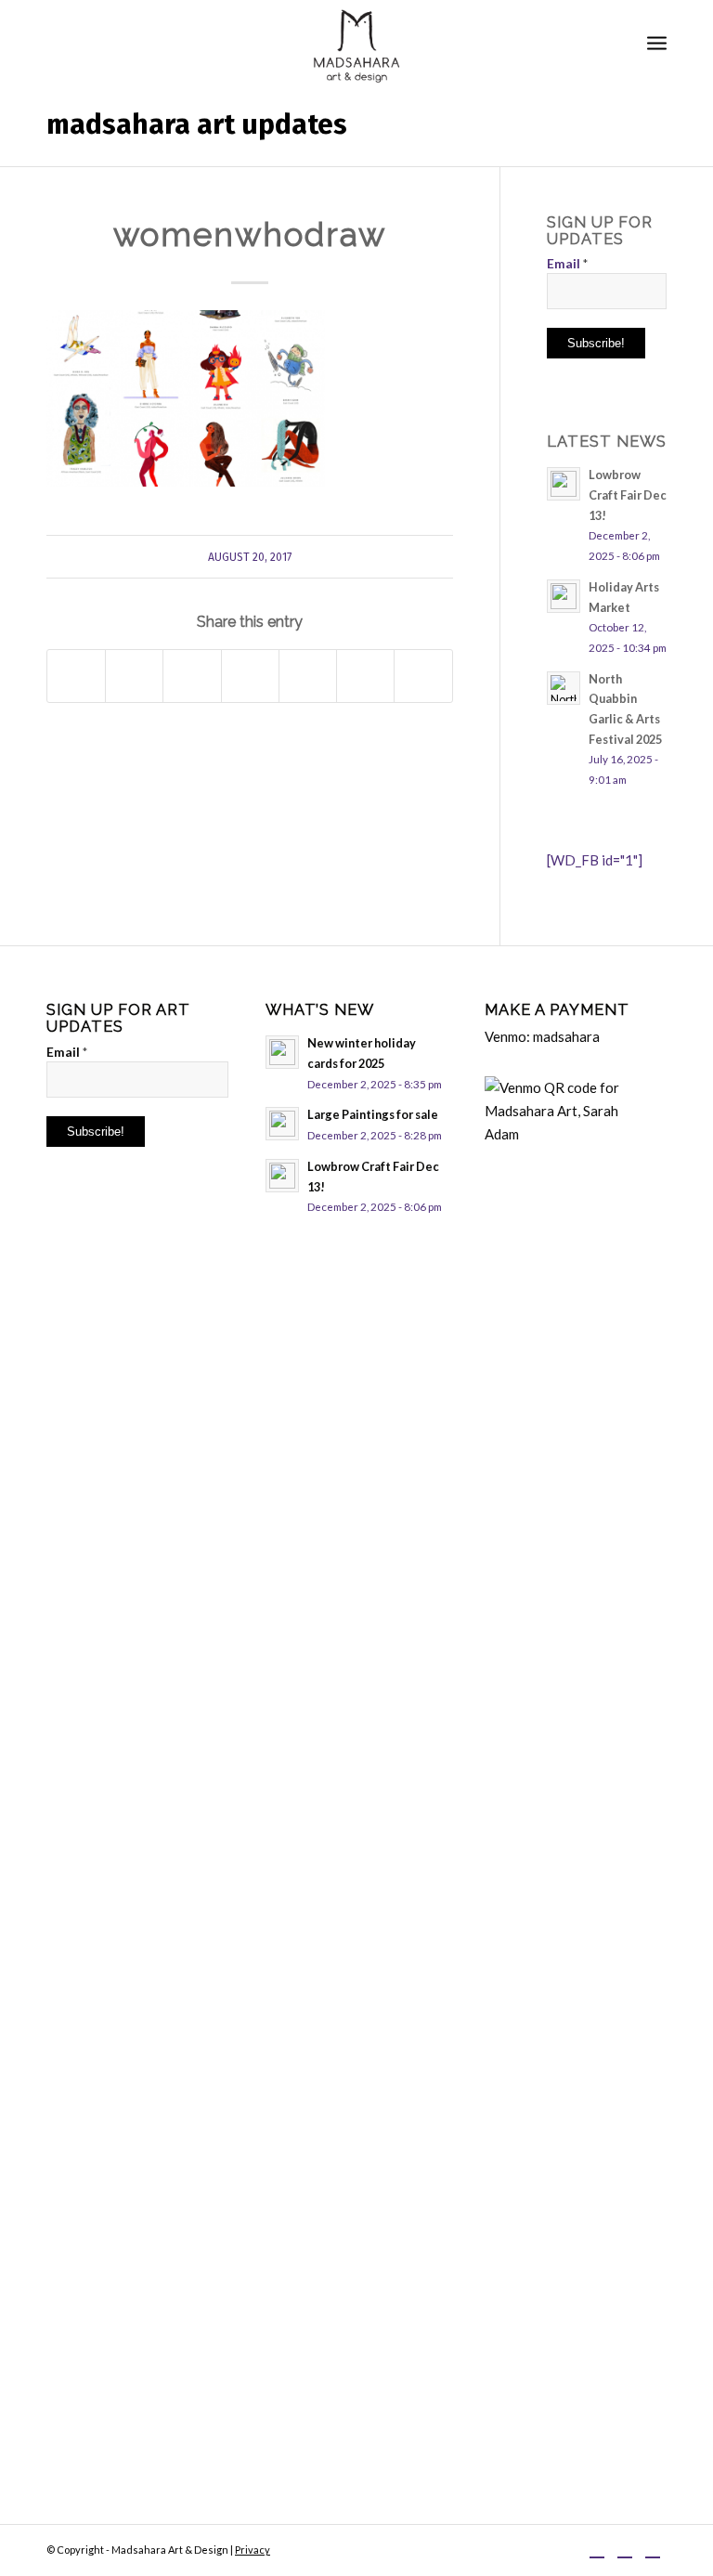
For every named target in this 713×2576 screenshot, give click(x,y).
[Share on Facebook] (76, 676)
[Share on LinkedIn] (308, 676)
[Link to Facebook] (597, 2548)
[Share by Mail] (423, 676)
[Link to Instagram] (625, 2548)
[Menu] (657, 42)
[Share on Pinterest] (250, 676)
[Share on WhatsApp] (192, 676)
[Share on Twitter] (134, 676)
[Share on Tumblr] (365, 676)
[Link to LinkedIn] (653, 2548)
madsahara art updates (197, 124)
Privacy (253, 2550)
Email (567, 263)
